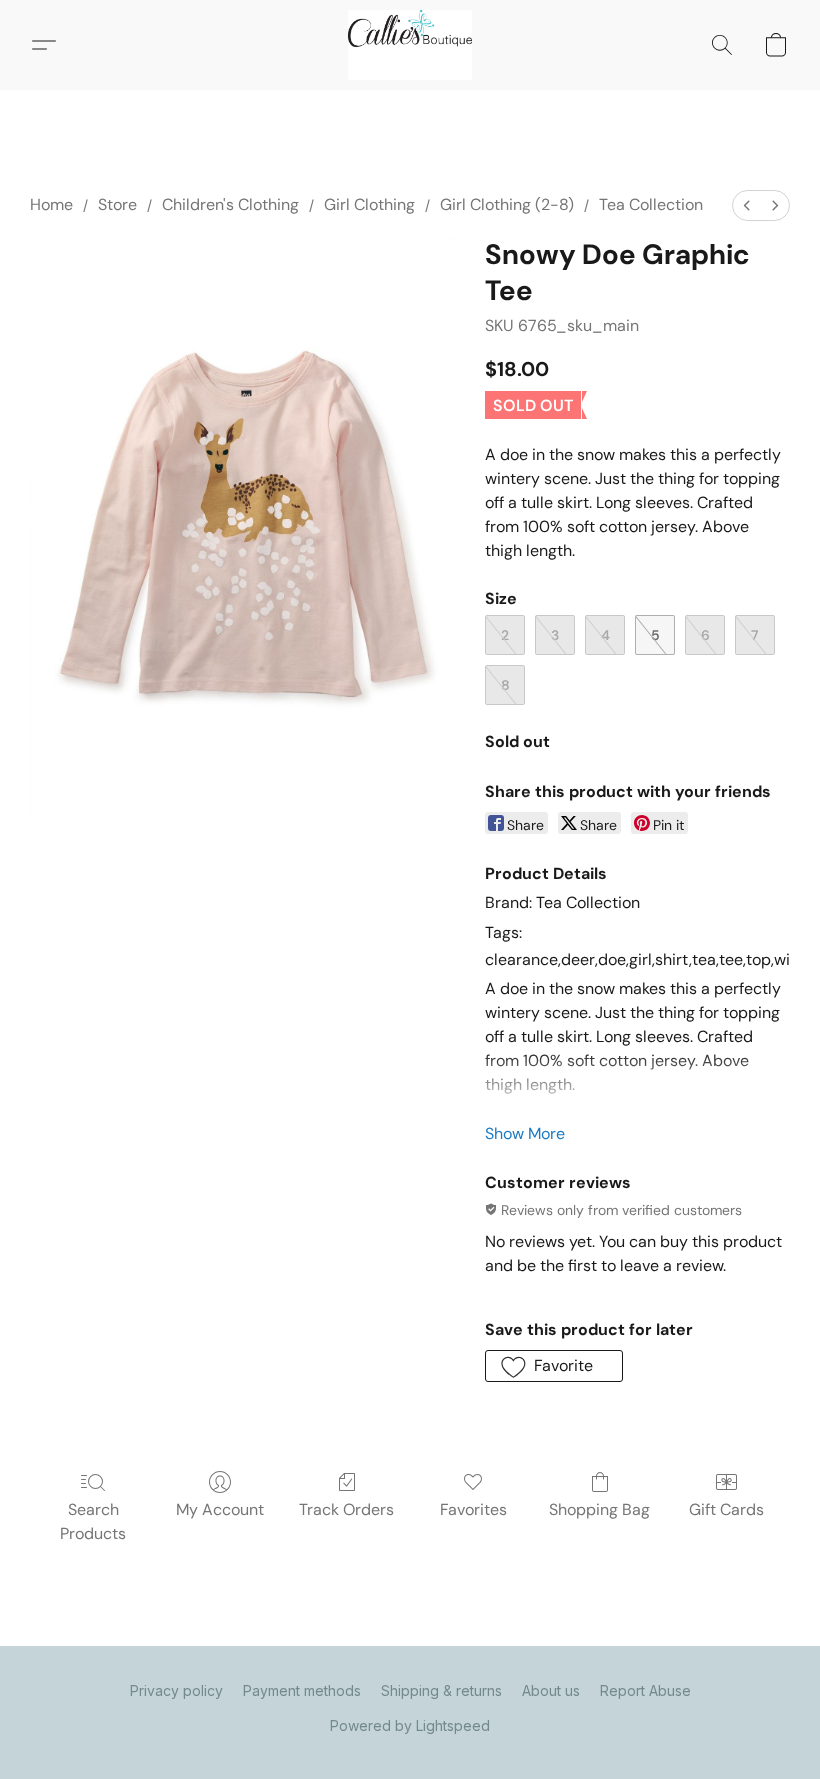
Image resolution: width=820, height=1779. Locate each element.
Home (51, 204)
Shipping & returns (441, 1690)
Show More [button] (525, 1133)
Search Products (93, 1521)
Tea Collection (651, 204)
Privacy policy (176, 1690)
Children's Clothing (230, 204)
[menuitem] (747, 205)
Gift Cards (726, 1509)
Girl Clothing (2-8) (507, 204)
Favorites (473, 1509)
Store (117, 204)
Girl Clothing (369, 204)
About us (551, 1690)
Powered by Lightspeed (410, 1725)
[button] (410, 45)
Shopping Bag (599, 1509)
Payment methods (302, 1690)
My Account (220, 1509)
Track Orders (346, 1509)
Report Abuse (645, 1690)
